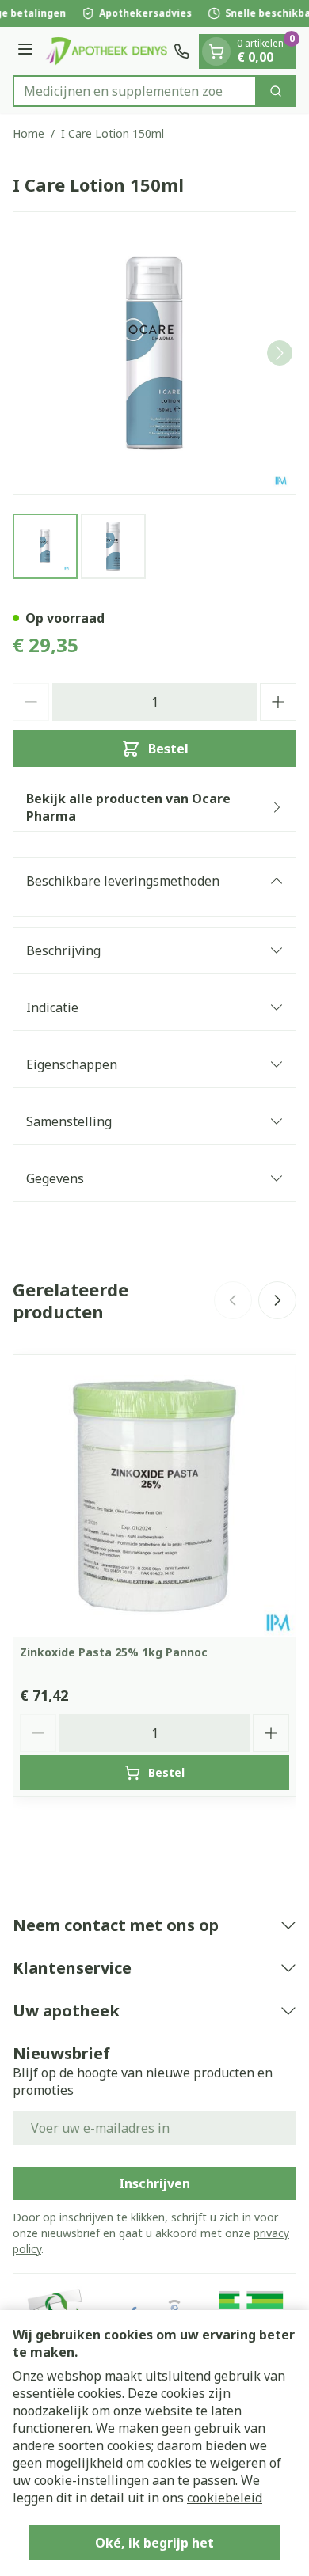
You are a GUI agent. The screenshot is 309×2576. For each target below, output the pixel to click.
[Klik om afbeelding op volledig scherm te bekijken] (154, 353)
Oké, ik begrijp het (154, 2543)
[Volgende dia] (277, 1300)
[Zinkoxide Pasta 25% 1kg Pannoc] (154, 1496)
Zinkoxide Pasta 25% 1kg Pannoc (114, 1652)
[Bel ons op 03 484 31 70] (181, 51)
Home (29, 133)
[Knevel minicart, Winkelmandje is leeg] (216, 51)
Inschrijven (154, 2183)
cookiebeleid (225, 2498)
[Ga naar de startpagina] (106, 51)
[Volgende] (280, 353)
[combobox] (135, 91)
